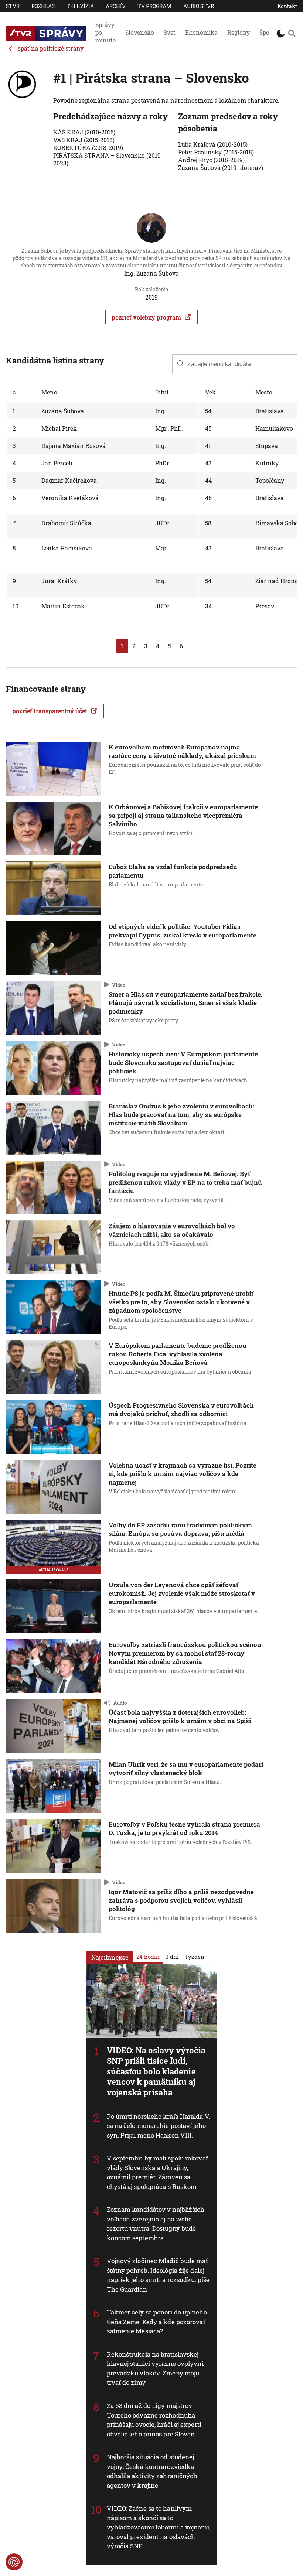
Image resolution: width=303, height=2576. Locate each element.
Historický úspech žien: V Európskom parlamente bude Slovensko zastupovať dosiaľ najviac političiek (183, 1062)
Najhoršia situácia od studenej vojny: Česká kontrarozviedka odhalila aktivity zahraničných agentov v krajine (152, 2471)
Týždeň (195, 1956)
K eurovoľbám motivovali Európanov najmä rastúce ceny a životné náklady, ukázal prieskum (182, 751)
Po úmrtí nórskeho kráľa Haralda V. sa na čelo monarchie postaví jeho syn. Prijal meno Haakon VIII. (159, 2125)
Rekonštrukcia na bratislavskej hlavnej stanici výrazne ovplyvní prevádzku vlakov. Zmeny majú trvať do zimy (155, 2368)
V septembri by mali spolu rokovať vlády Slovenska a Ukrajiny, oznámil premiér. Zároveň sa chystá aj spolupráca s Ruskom (157, 2172)
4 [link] (158, 646)
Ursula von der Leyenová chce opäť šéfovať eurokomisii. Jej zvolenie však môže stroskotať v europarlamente (182, 1593)
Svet (170, 32)
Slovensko (140, 32)
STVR (13, 6)
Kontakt (287, 6)
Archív (116, 6)
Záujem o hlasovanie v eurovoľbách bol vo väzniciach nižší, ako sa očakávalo (172, 1230)
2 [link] (134, 646)
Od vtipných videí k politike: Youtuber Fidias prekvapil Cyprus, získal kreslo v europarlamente (183, 931)
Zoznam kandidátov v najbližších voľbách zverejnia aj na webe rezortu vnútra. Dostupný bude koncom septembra (156, 2224)
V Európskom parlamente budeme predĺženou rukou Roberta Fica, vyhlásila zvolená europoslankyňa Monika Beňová (178, 1354)
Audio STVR (199, 6)
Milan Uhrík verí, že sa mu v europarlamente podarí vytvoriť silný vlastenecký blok (186, 1769)
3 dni (172, 1956)
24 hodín (148, 1956)
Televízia (80, 6)
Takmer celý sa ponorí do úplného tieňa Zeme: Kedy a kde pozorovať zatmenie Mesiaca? (157, 2322)
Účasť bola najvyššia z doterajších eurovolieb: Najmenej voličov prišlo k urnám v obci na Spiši (180, 1716)
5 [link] (169, 646)
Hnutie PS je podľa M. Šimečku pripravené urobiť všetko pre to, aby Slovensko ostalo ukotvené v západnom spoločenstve (181, 1302)
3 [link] (146, 646)
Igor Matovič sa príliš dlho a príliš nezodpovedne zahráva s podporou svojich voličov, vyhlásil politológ (181, 1900)
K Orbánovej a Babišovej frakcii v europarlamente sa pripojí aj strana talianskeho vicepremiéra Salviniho (183, 815)
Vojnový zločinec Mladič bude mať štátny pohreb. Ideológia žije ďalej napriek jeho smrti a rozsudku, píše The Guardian (158, 2275)
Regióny (239, 32)
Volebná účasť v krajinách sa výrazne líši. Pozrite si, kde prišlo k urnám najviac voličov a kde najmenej (183, 1474)
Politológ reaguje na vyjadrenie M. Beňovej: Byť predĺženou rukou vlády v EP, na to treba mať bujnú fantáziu (185, 1182)
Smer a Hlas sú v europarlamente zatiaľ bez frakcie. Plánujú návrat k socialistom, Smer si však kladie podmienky (185, 1003)
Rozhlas (43, 6)
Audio (120, 1702)
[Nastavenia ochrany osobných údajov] (14, 2562)
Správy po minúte (105, 32)
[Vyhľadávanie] (292, 33)
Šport (267, 32)
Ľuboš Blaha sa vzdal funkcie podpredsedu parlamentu (173, 871)
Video (119, 984)
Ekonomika (201, 32)
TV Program (154, 6)
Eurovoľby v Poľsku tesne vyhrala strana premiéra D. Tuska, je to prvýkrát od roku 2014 (184, 1828)
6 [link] (181, 646)
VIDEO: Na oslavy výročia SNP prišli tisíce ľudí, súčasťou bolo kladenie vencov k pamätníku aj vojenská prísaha (156, 2071)
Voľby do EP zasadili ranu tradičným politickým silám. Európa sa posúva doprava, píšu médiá (180, 1529)
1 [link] (122, 646)
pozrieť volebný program (146, 317)
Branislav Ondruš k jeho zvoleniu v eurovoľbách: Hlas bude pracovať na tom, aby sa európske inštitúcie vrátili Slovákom (181, 1115)
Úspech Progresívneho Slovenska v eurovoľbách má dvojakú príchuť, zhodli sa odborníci (181, 1410)
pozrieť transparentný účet (50, 711)
